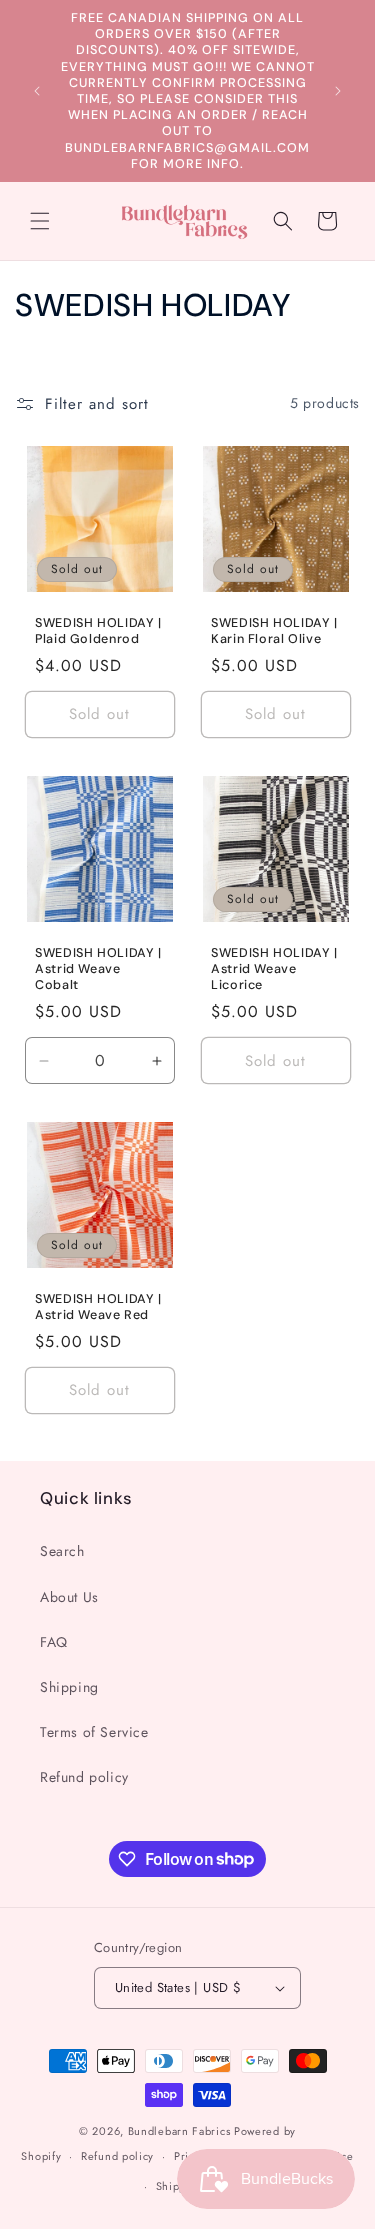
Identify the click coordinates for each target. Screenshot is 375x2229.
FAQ (54, 1642)
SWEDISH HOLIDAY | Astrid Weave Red (98, 1306)
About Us (69, 1597)
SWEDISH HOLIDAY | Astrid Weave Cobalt (98, 968)
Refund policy (84, 1777)
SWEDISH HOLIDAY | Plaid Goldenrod (98, 630)
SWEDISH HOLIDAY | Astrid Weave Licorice (274, 968)
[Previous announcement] (37, 91)
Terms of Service (94, 1732)
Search (62, 1551)
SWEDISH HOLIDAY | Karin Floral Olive (274, 630)
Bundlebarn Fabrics (179, 2131)
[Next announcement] (338, 91)
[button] (40, 221)
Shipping (69, 1687)
